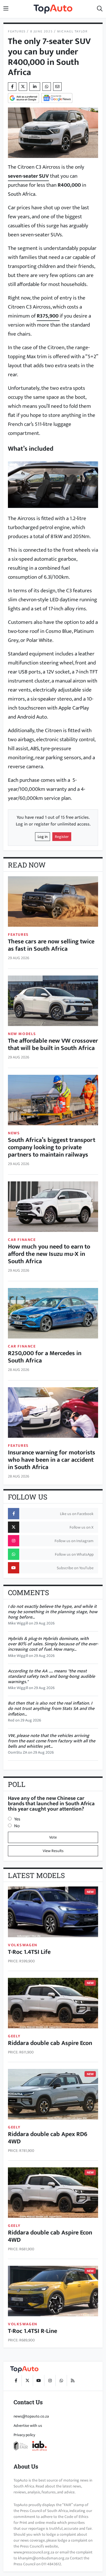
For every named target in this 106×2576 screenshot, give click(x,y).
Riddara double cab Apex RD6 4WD (48, 2138)
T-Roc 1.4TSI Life (29, 1952)
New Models (22, 1034)
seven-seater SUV (28, 176)
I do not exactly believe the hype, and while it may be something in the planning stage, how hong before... (53, 1612)
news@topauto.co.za (31, 2416)
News (14, 1133)
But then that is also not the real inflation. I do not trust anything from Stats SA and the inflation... (51, 1709)
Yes (17, 1819)
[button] (100, 9)
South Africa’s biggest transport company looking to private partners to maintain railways (52, 1147)
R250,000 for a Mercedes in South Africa (45, 1357)
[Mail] (57, 87)
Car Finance (22, 1240)
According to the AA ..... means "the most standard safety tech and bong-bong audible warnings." (51, 1676)
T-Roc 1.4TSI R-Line (33, 2331)
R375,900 (48, 316)
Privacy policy (24, 2435)
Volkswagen (23, 1945)
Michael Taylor (72, 31)
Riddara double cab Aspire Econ (50, 2043)
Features (17, 31)
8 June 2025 (42, 31)
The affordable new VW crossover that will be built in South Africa (53, 1044)
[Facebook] (16, 2381)
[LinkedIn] (35, 87)
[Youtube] (38, 2381)
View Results (53, 1851)
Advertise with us (28, 2426)
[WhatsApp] (61, 2381)
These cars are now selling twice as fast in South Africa (51, 945)
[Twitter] (23, 87)
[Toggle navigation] (6, 9)
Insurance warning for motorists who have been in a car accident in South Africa (52, 1460)
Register (62, 837)
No (17, 1826)
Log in (43, 837)
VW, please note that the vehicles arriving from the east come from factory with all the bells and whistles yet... (52, 1741)
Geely (14, 2036)
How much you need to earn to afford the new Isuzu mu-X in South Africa (49, 1254)
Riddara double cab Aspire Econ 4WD (50, 2236)
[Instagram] (50, 2381)
